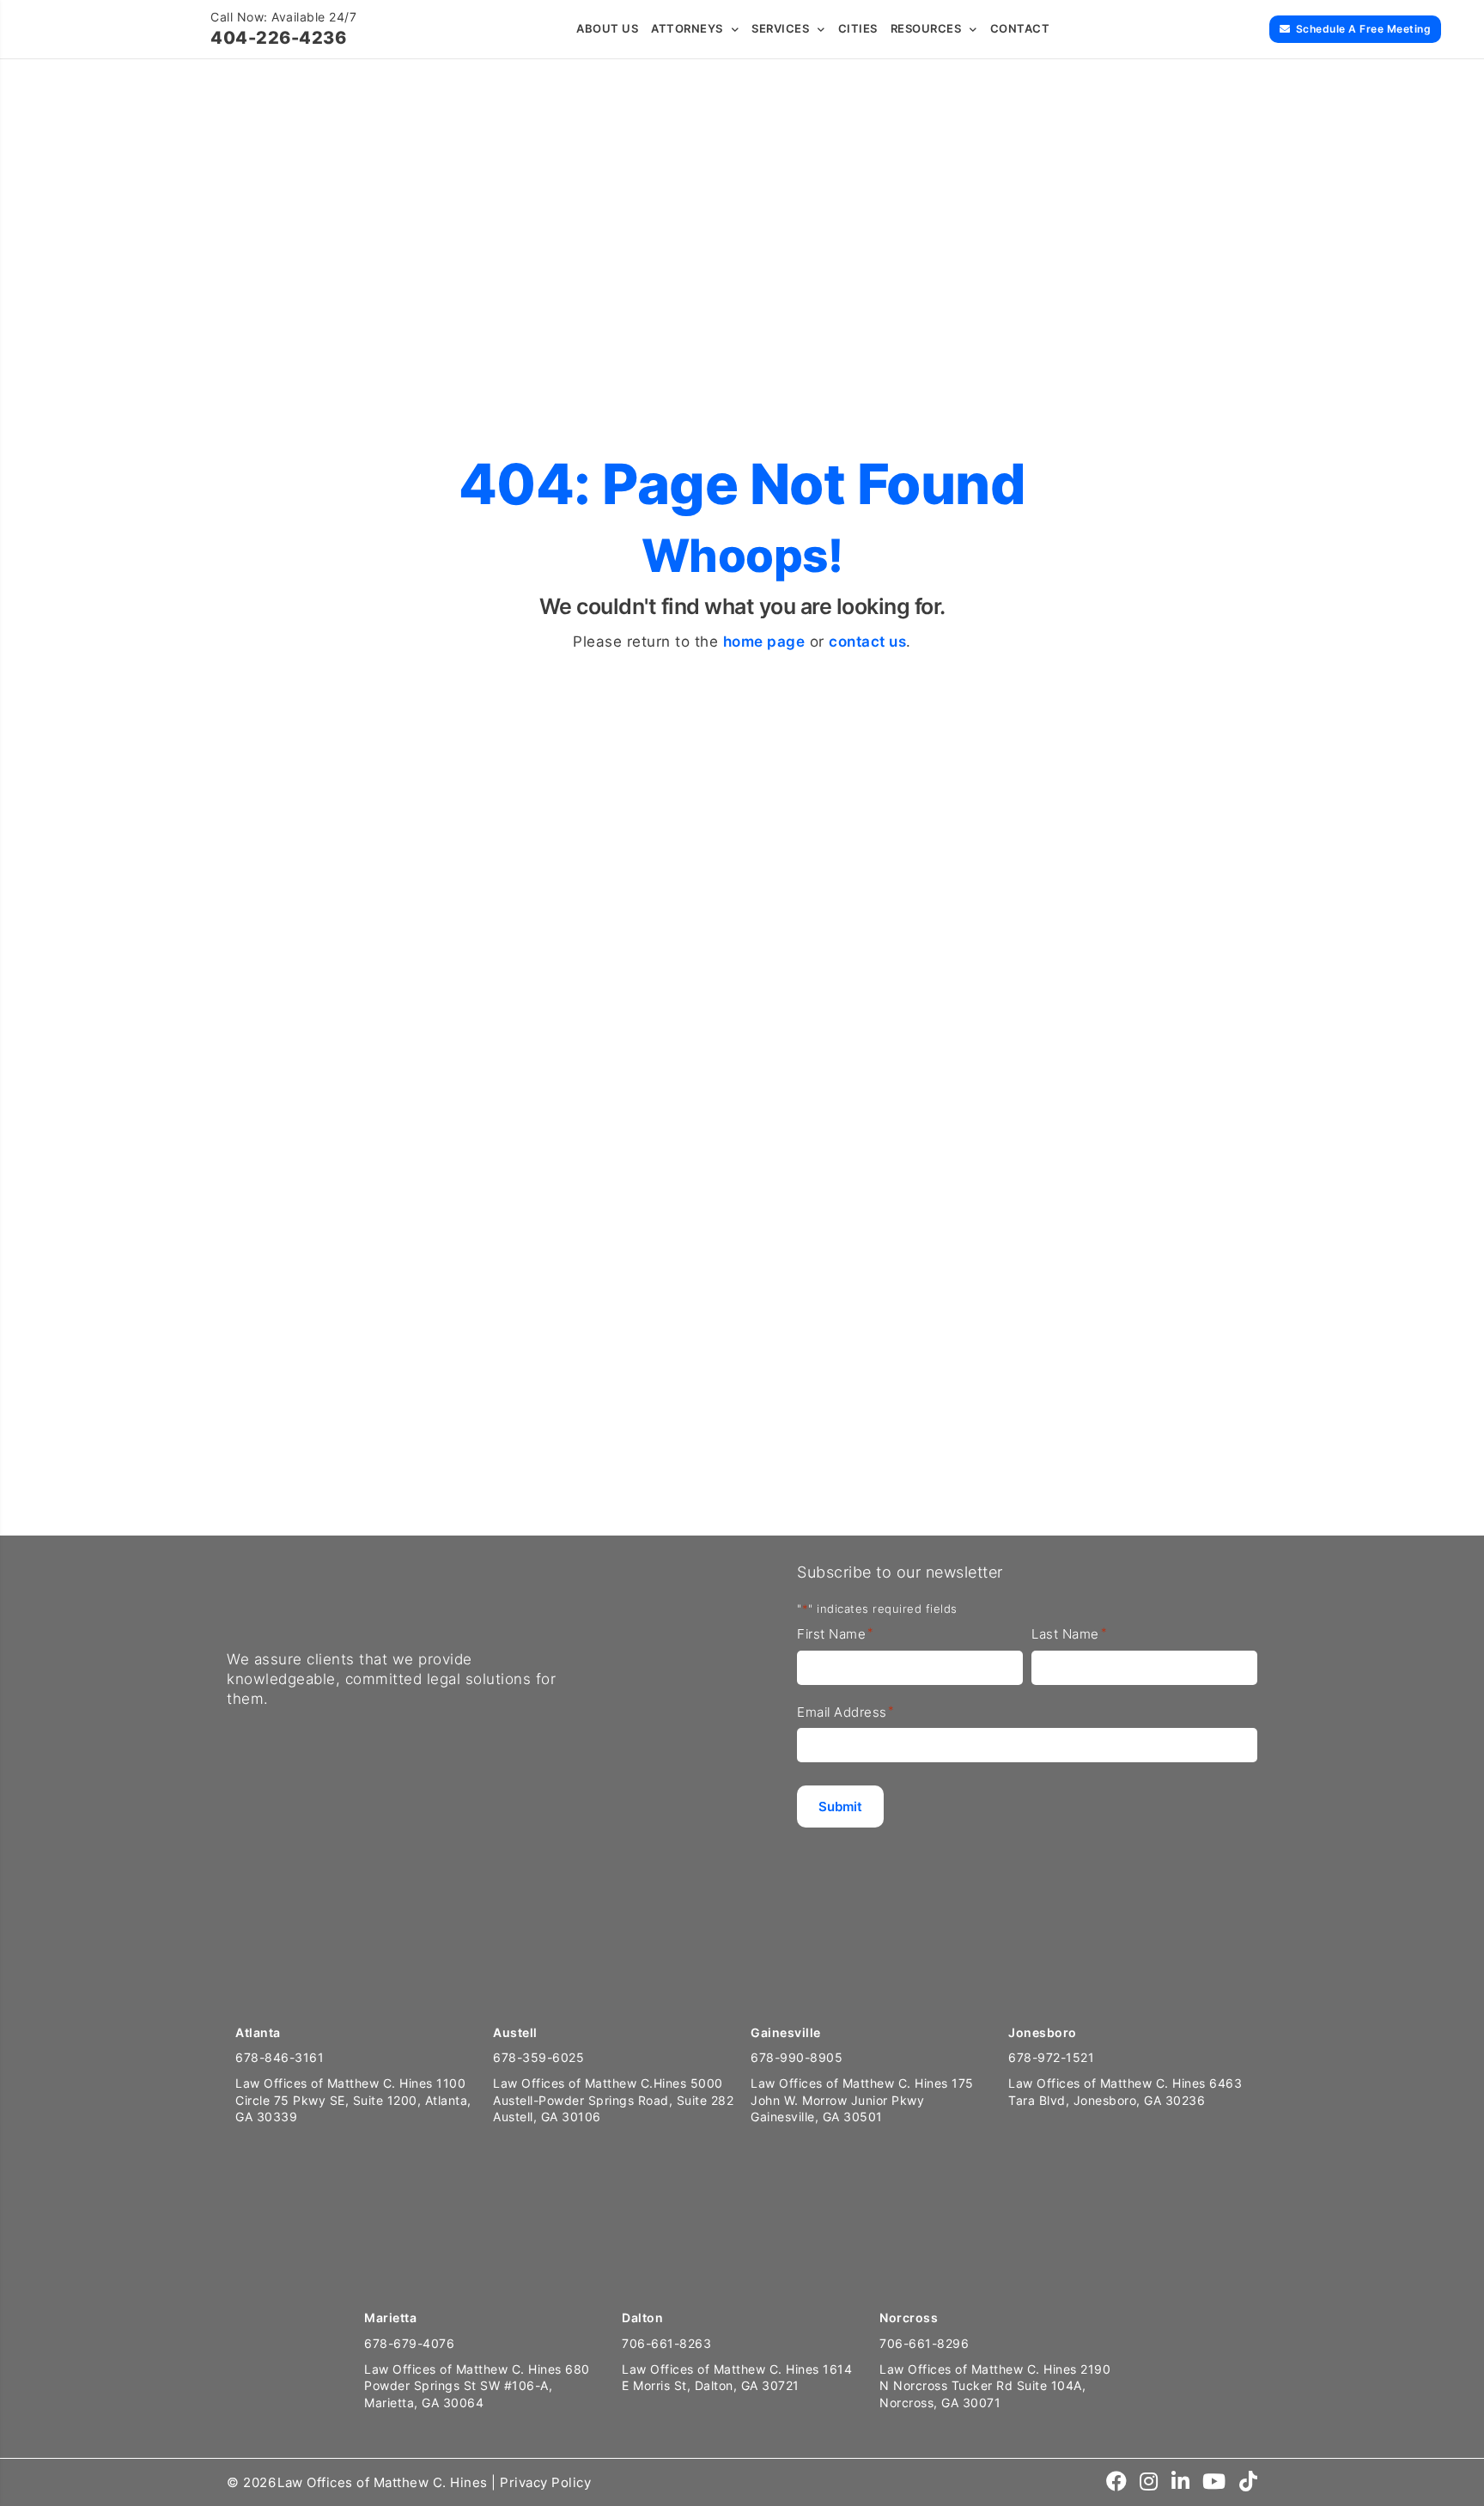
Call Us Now (71, 1469)
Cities (858, 28)
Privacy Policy (545, 2482)
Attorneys (687, 28)
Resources (926, 28)
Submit (851, 1442)
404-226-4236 (278, 38)
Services (780, 28)
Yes (721, 1321)
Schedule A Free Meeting (1364, 29)
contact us (867, 642)
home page (764, 642)
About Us (607, 28)
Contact (1020, 28)
